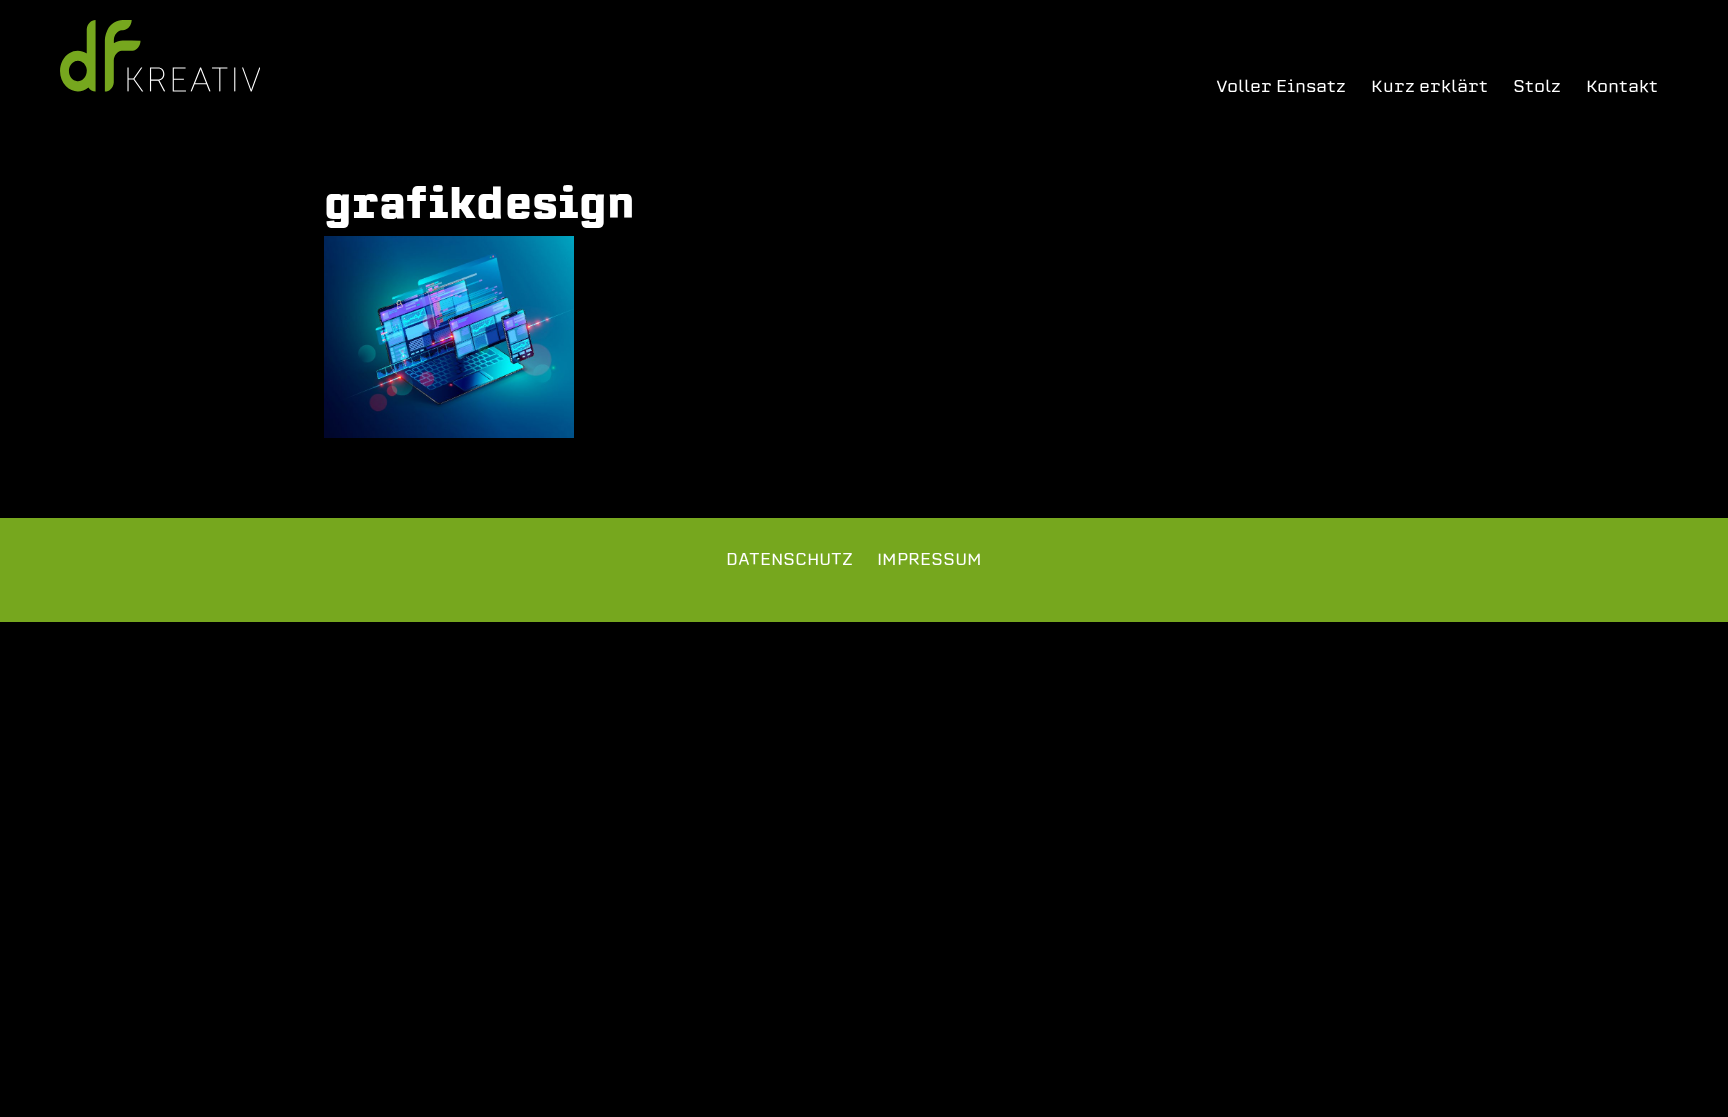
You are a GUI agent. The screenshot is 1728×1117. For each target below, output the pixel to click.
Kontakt (1622, 86)
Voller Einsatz (1281, 86)
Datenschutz (789, 559)
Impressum (929, 559)
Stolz (1537, 86)
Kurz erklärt (1429, 86)
